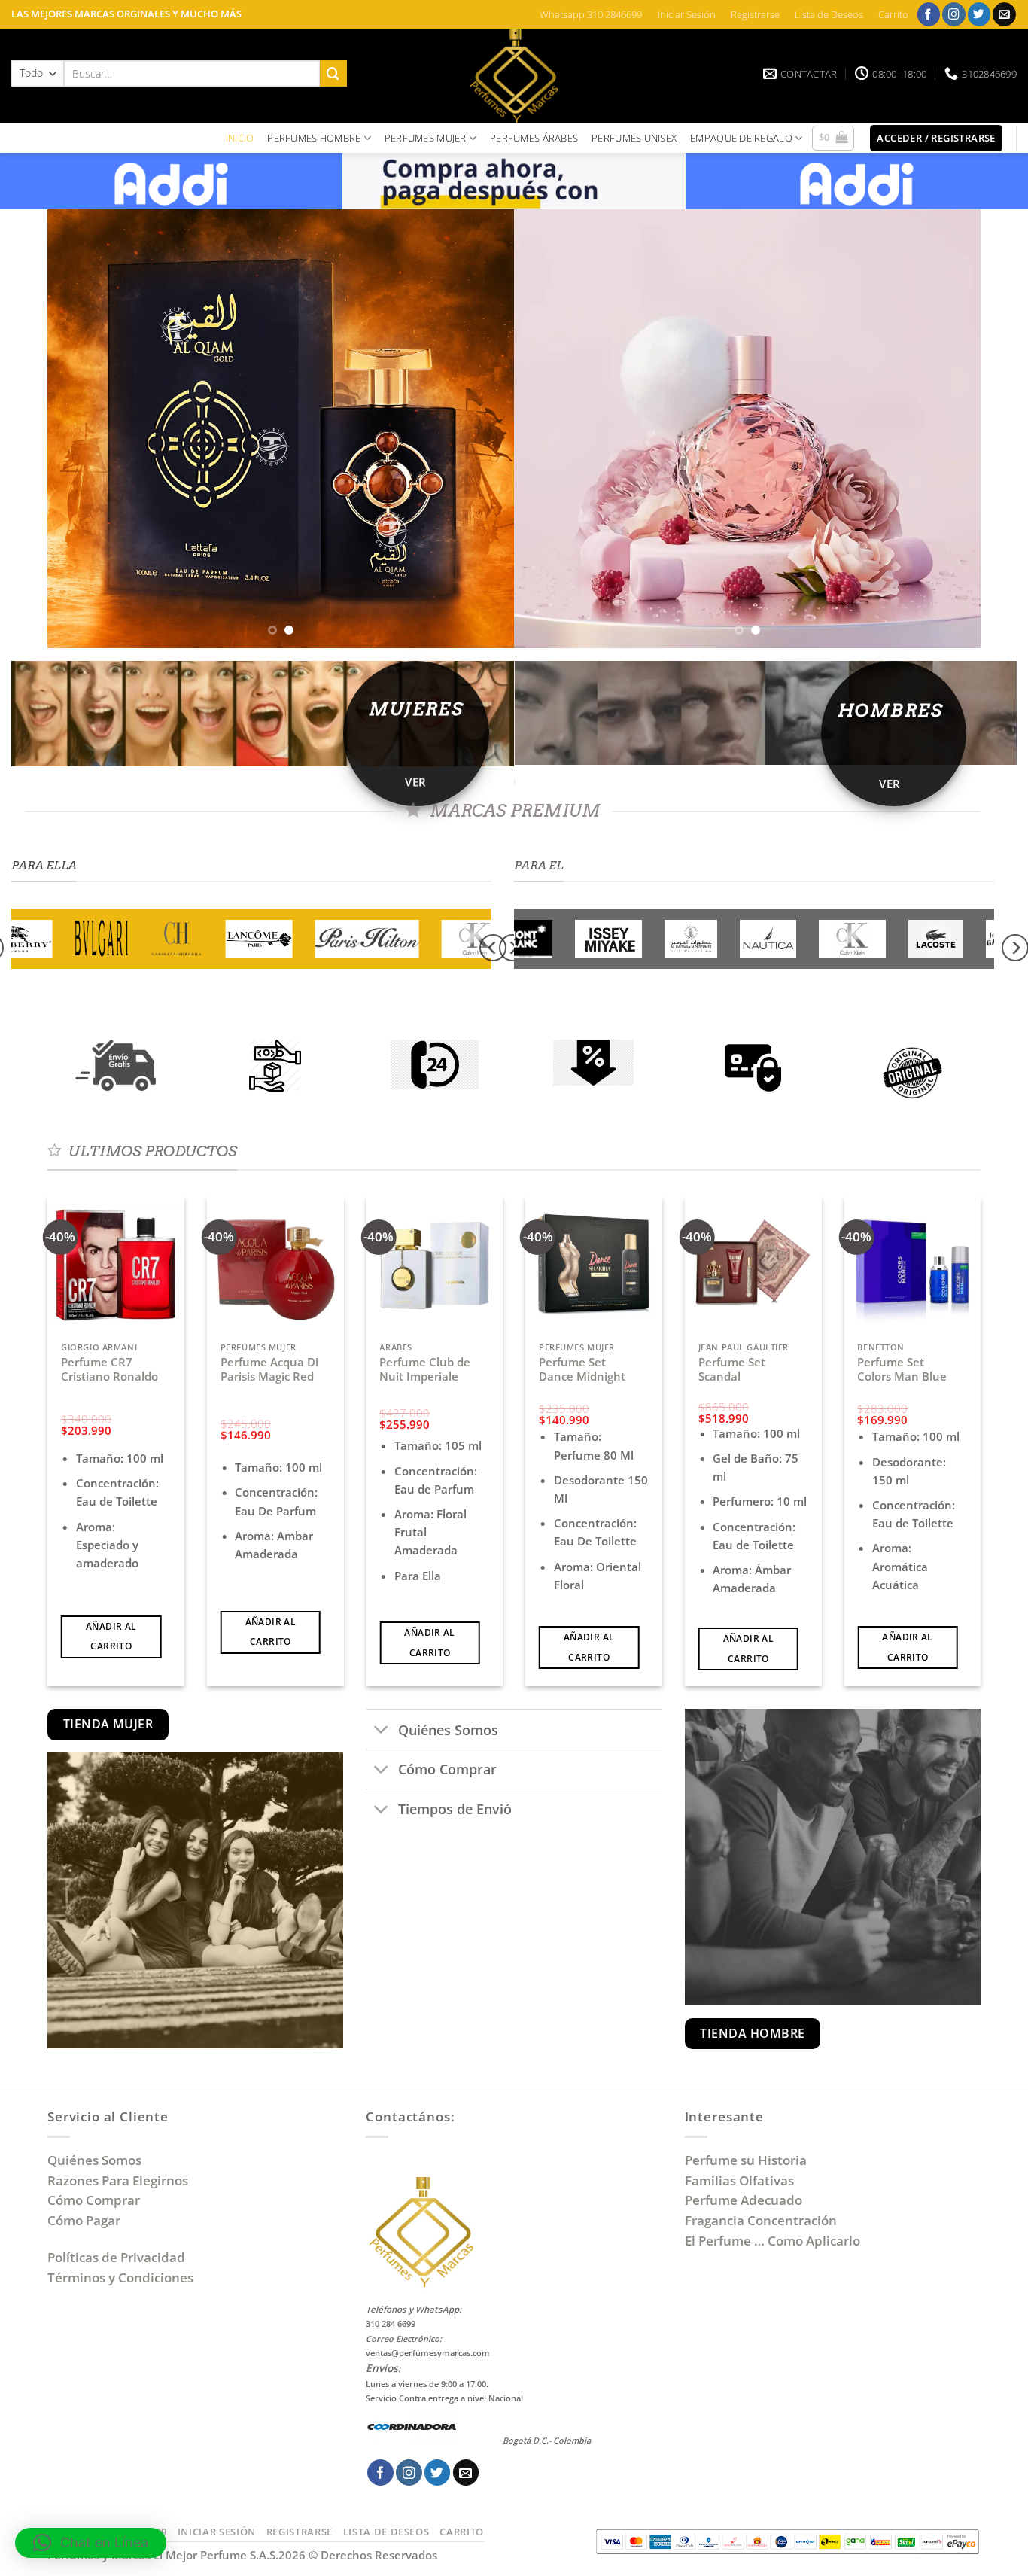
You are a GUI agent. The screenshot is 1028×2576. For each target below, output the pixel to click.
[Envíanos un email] (1004, 14)
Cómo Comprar (95, 2200)
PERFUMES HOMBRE (314, 138)
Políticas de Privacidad (116, 2257)
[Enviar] (333, 73)
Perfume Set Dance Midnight (582, 1370)
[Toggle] (381, 1731)
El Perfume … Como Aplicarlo (773, 2241)
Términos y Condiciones (120, 2278)
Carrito (893, 14)
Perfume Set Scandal (732, 1370)
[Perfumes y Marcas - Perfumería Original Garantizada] (514, 76)
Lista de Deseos (829, 14)
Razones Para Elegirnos (121, 2180)
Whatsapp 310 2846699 (591, 14)
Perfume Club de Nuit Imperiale (425, 1370)
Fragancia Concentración (762, 2220)
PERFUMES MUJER (426, 138)
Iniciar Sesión (687, 14)
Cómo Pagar (84, 2220)
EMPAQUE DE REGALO (741, 138)
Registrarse (755, 14)
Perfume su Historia (746, 2160)
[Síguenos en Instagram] (954, 14)
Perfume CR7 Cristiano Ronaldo (109, 1370)
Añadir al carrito (111, 1636)
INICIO (240, 138)
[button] (833, 139)
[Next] (952, 429)
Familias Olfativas (739, 2180)
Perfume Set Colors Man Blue (902, 1370)
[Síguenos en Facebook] (929, 14)
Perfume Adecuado (745, 2200)
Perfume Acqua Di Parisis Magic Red (269, 1370)
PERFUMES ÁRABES (534, 138)
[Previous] (76, 429)
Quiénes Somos (97, 2160)
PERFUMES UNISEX (634, 138)
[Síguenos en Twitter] (979, 14)
